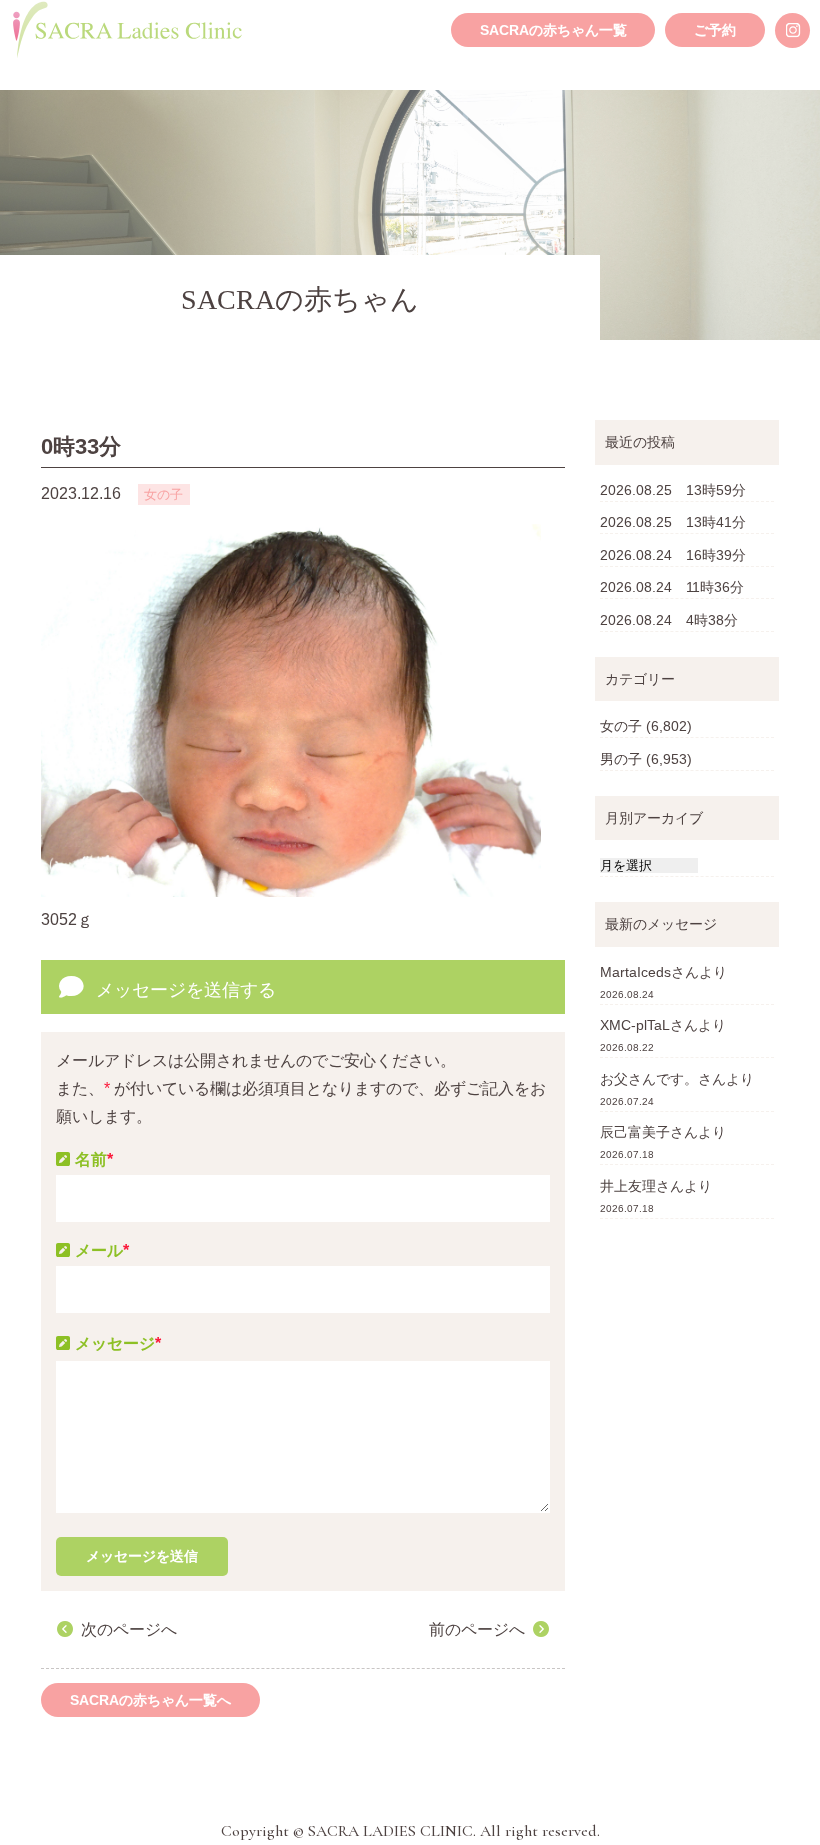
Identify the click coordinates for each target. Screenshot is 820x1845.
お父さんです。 (649, 1079)
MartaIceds (635, 972)
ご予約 (715, 30)
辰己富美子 (635, 1132)
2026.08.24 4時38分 (669, 620)
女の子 (621, 726)
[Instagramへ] (792, 30)
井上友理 (628, 1186)
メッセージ (118, 1343)
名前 (94, 1159)
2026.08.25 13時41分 (673, 522)
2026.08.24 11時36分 (672, 587)
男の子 (621, 759)
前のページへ (477, 1629)
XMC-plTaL (635, 1025)
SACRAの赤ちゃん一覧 (553, 30)
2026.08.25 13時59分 (673, 490)
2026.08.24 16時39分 (673, 555)
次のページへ (129, 1629)
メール (102, 1250)
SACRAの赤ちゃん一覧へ (150, 1700)
